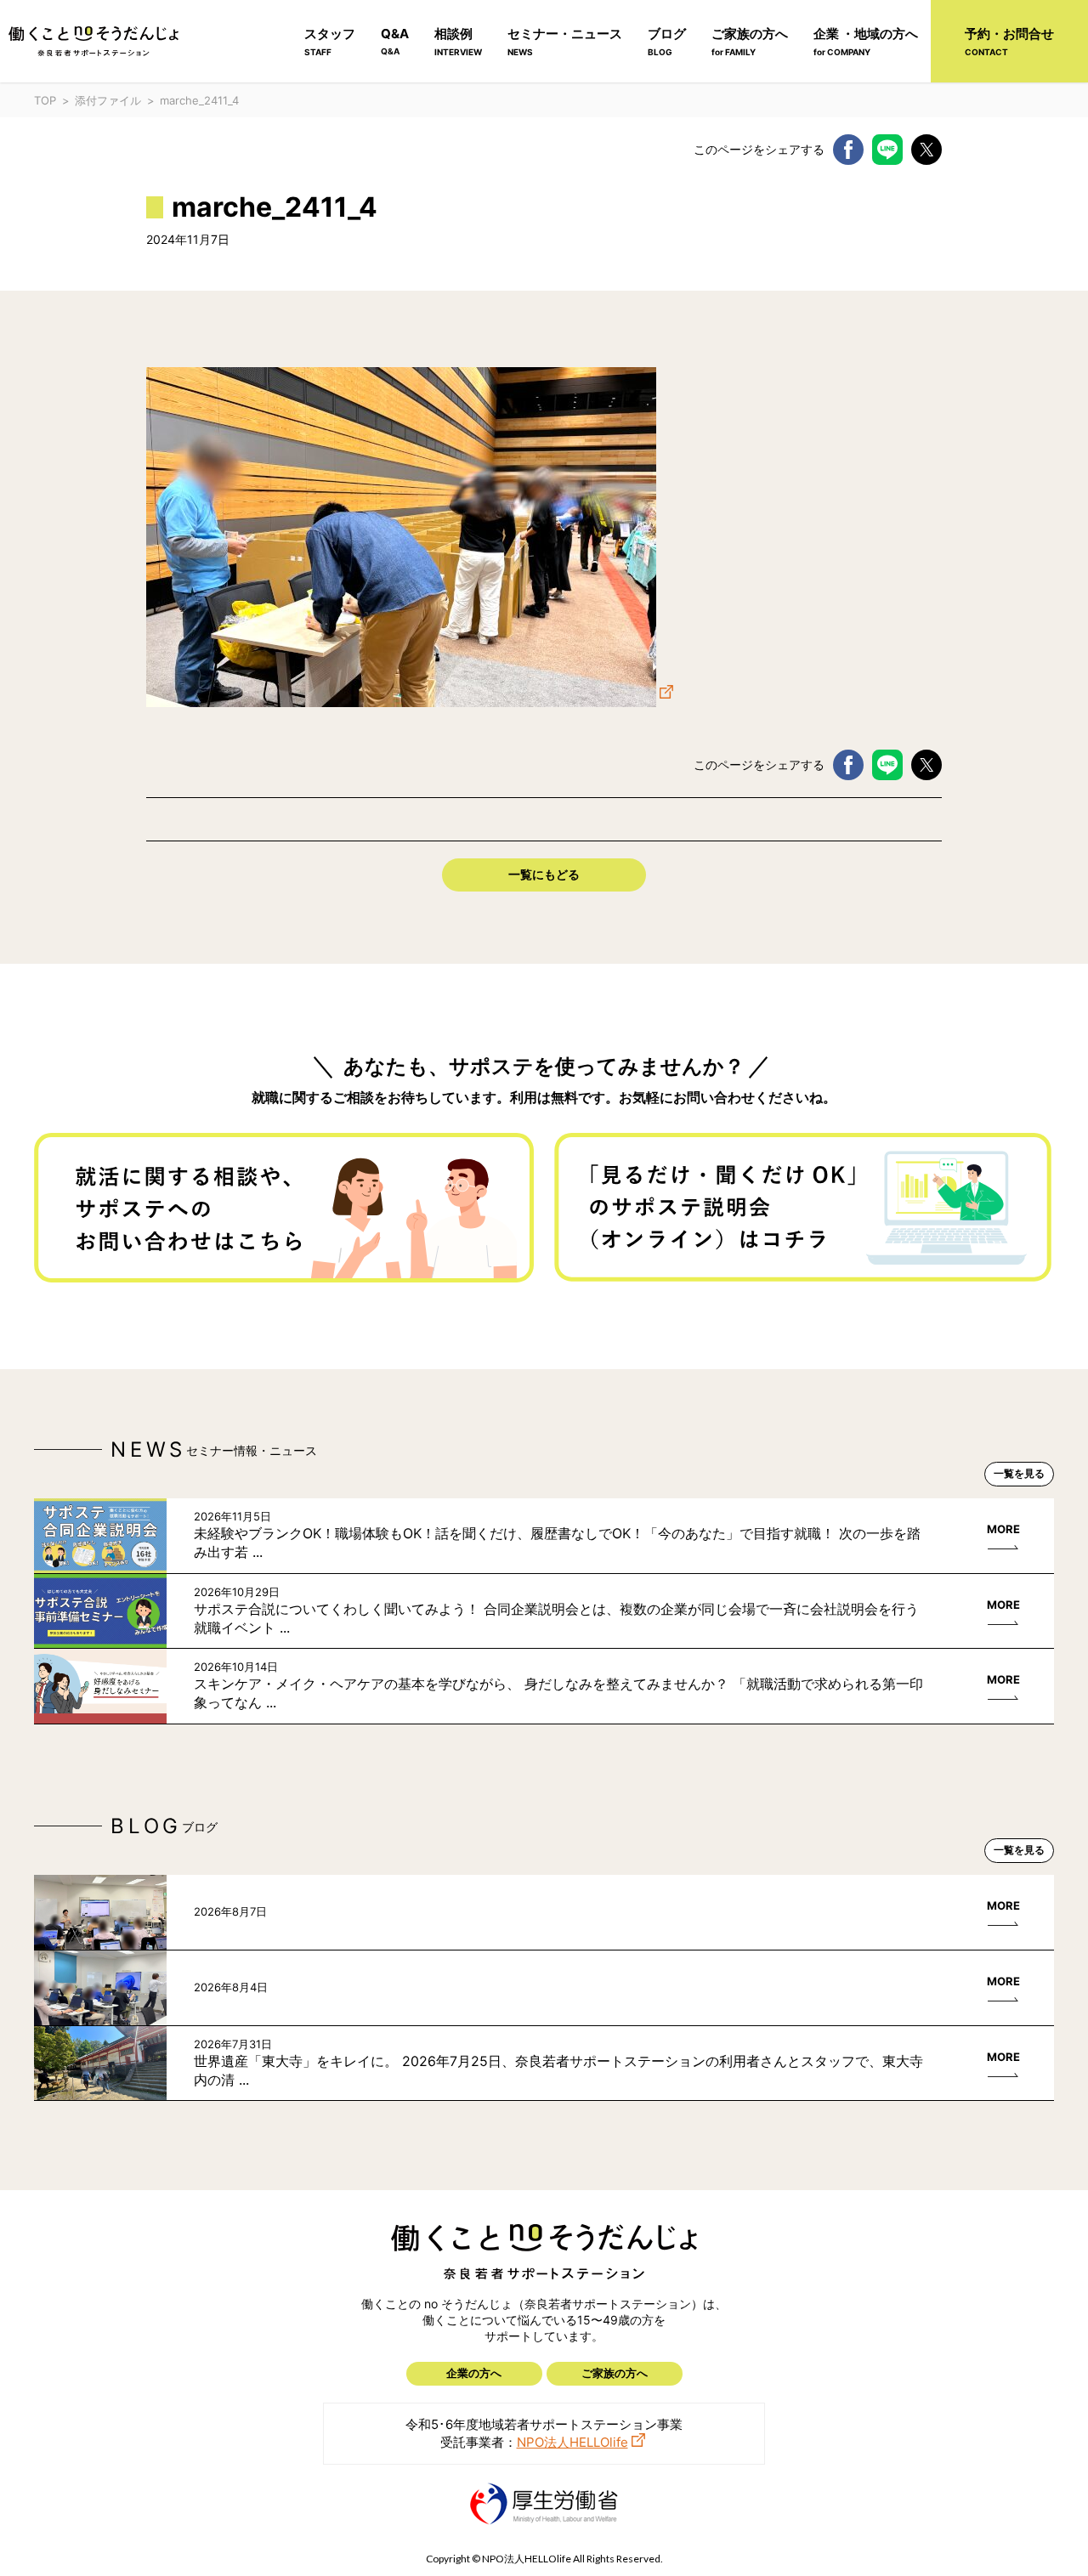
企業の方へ (474, 2373)
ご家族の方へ (750, 41)
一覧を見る (1019, 1473)
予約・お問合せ (1009, 41)
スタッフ (330, 41)
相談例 (458, 41)
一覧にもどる (544, 874)
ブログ (667, 41)
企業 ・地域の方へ (866, 41)
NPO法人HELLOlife (572, 2442)
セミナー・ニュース (565, 41)
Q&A (395, 41)
